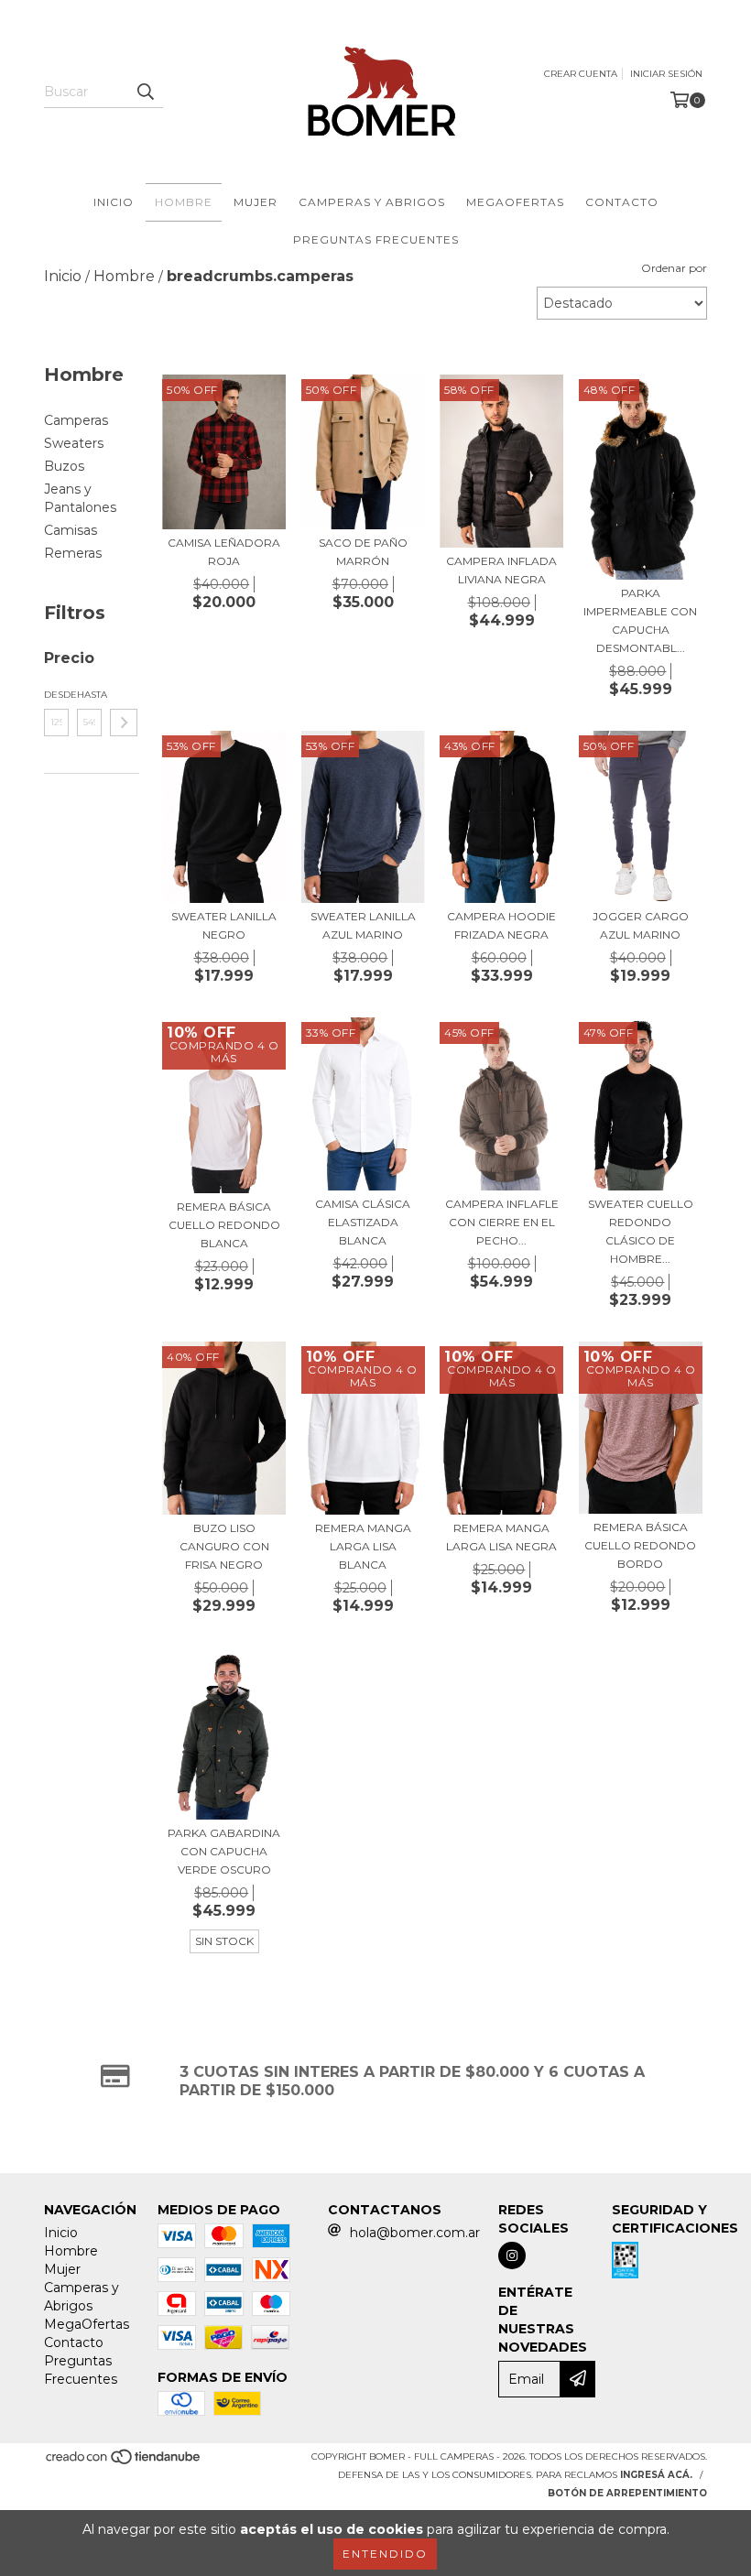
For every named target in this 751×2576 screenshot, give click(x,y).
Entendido (385, 2554)
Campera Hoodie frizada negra (501, 925)
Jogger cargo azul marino (641, 925)
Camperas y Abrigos (372, 202)
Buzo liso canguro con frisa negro (224, 1546)
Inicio (114, 202)
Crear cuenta (581, 74)
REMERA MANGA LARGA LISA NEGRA (501, 1537)
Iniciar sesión (666, 74)
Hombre (184, 202)
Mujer (256, 202)
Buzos (64, 466)
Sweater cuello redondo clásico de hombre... (641, 1231)
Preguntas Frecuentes (376, 239)
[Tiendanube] (124, 2463)
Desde (56, 695)
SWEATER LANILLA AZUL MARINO (363, 925)
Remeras (73, 553)
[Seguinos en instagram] (512, 2255)
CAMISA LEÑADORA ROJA (224, 552)
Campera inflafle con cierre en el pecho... (502, 1222)
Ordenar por (674, 268)
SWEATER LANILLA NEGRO (224, 925)
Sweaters (74, 443)
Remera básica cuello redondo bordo (640, 1545)
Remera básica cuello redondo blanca (224, 1225)
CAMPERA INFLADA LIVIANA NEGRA (501, 570)
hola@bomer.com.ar (415, 2233)
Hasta (89, 695)
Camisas (71, 530)
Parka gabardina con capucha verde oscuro (224, 1851)
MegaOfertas (515, 202)
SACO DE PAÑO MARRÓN (363, 552)
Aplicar (124, 723)
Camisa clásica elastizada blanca (363, 1222)
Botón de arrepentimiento (627, 2493)
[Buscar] (145, 92)
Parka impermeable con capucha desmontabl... (640, 620)
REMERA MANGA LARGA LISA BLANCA (363, 1546)
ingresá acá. (656, 2475)
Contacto (622, 202)
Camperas (76, 420)
